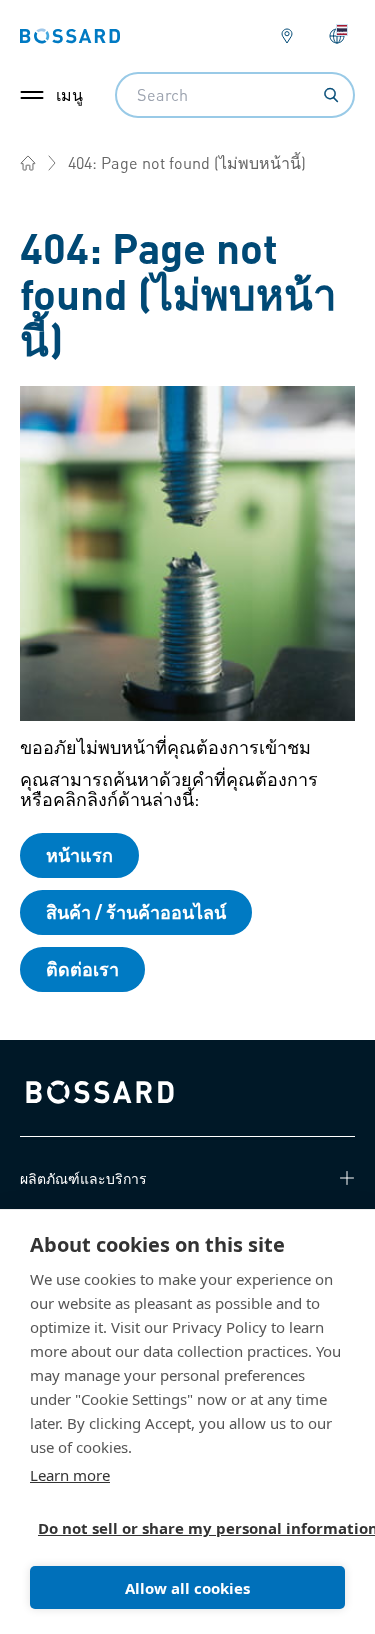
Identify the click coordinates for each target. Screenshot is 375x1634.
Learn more (70, 1475)
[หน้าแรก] (28, 163)
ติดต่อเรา (82, 968)
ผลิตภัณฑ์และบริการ (83, 1178)
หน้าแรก (79, 854)
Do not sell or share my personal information (179, 1528)
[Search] (331, 95)
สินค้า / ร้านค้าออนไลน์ (136, 911)
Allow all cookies (187, 1588)
